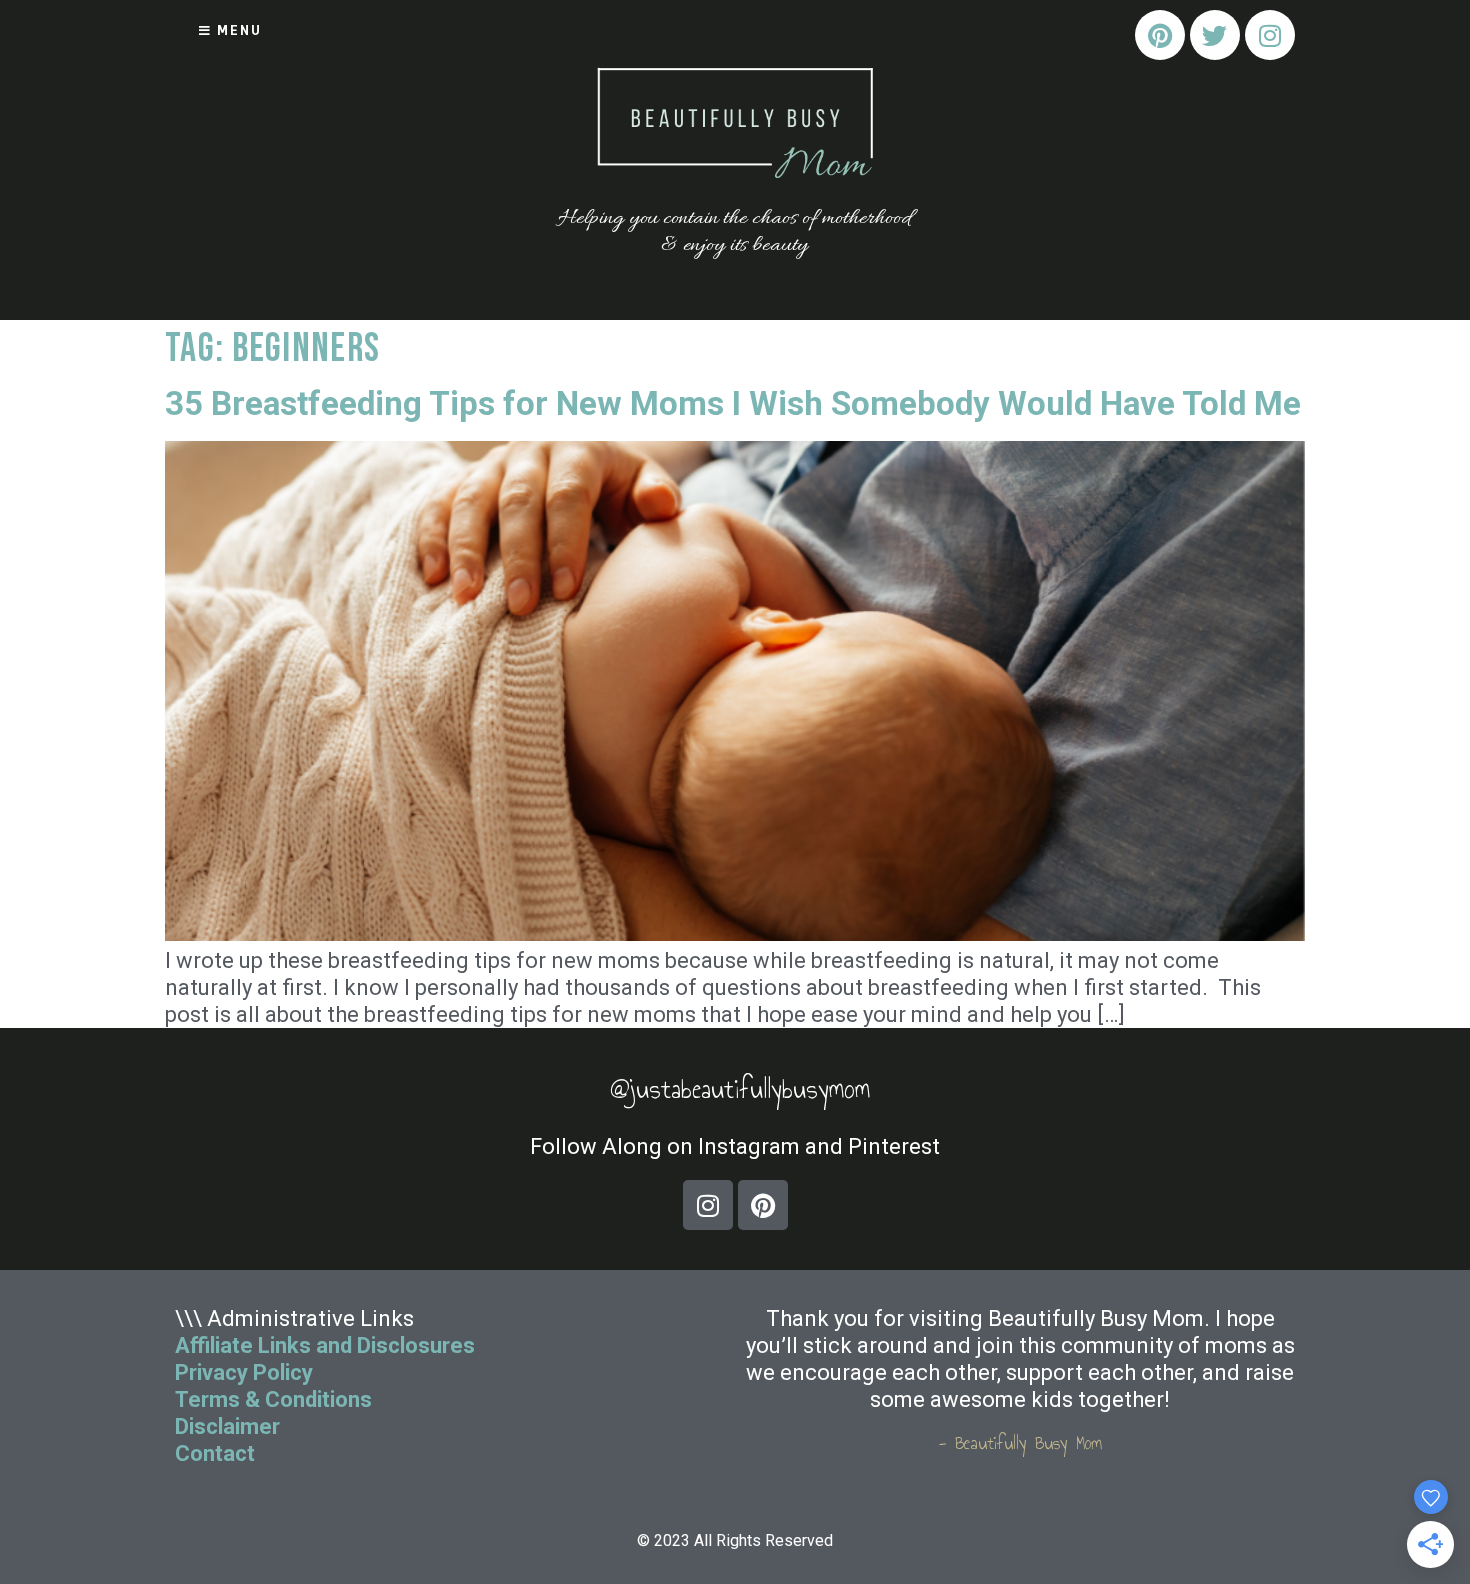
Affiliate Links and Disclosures (325, 1345)
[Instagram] (1270, 35)
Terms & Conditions (273, 1399)
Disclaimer (227, 1426)
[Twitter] (1215, 35)
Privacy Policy (244, 1372)
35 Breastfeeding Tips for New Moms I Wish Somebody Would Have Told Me (733, 403)
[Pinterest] (1160, 35)
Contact (217, 1453)
